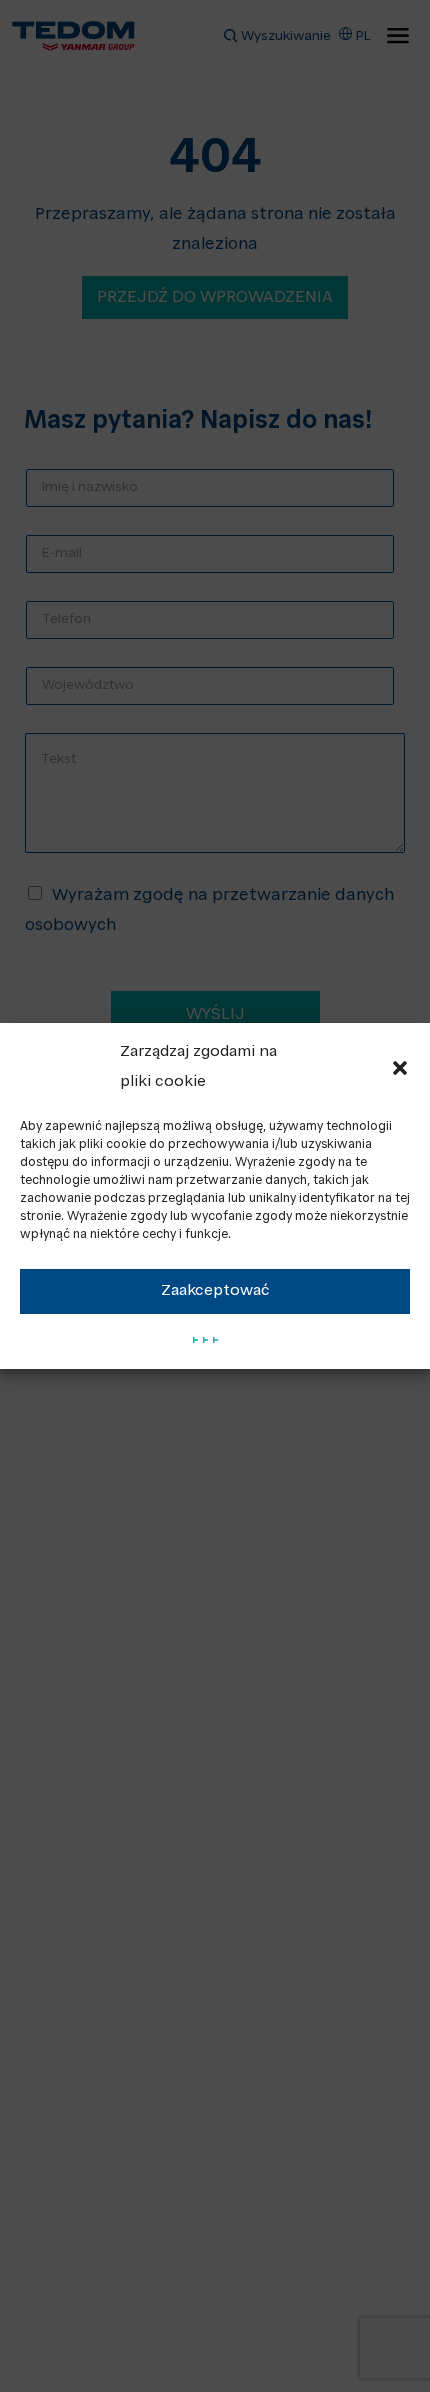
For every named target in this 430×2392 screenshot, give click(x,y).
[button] (400, 1068)
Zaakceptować (215, 1291)
